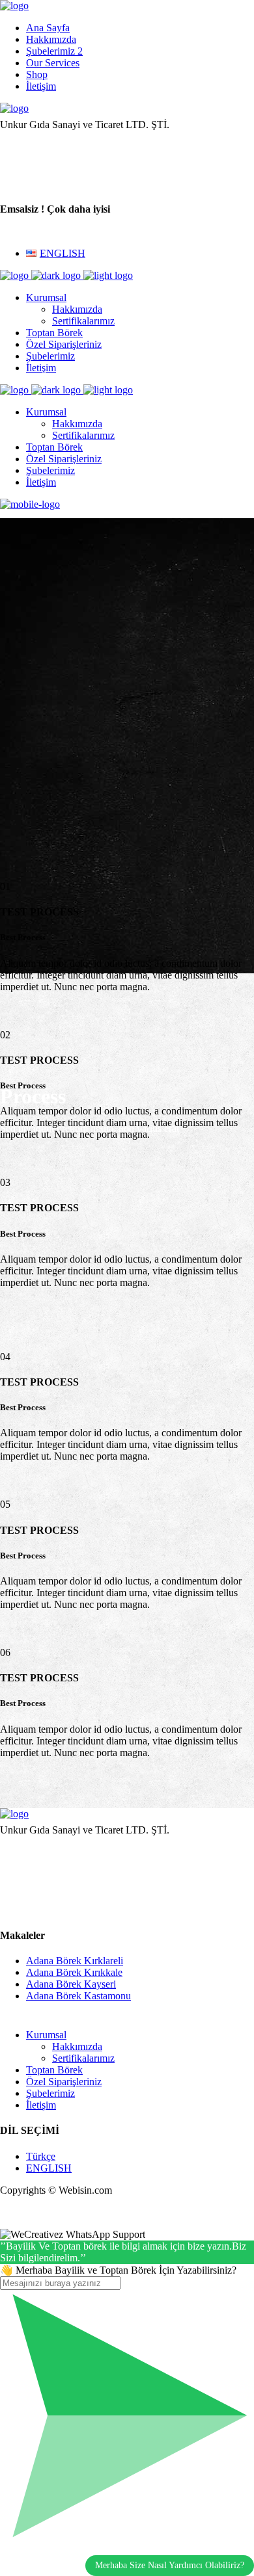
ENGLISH (49, 2168)
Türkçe (41, 2156)
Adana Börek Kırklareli (75, 1961)
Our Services (53, 63)
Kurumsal (46, 2035)
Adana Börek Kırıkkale (74, 1972)
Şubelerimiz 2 (54, 51)
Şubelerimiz (50, 2093)
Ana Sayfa (48, 28)
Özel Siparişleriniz (64, 2082)
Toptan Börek (54, 2070)
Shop (37, 74)
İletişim (41, 86)
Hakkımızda (51, 39)
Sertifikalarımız (83, 2058)
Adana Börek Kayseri (71, 1984)
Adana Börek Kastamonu (78, 1996)
